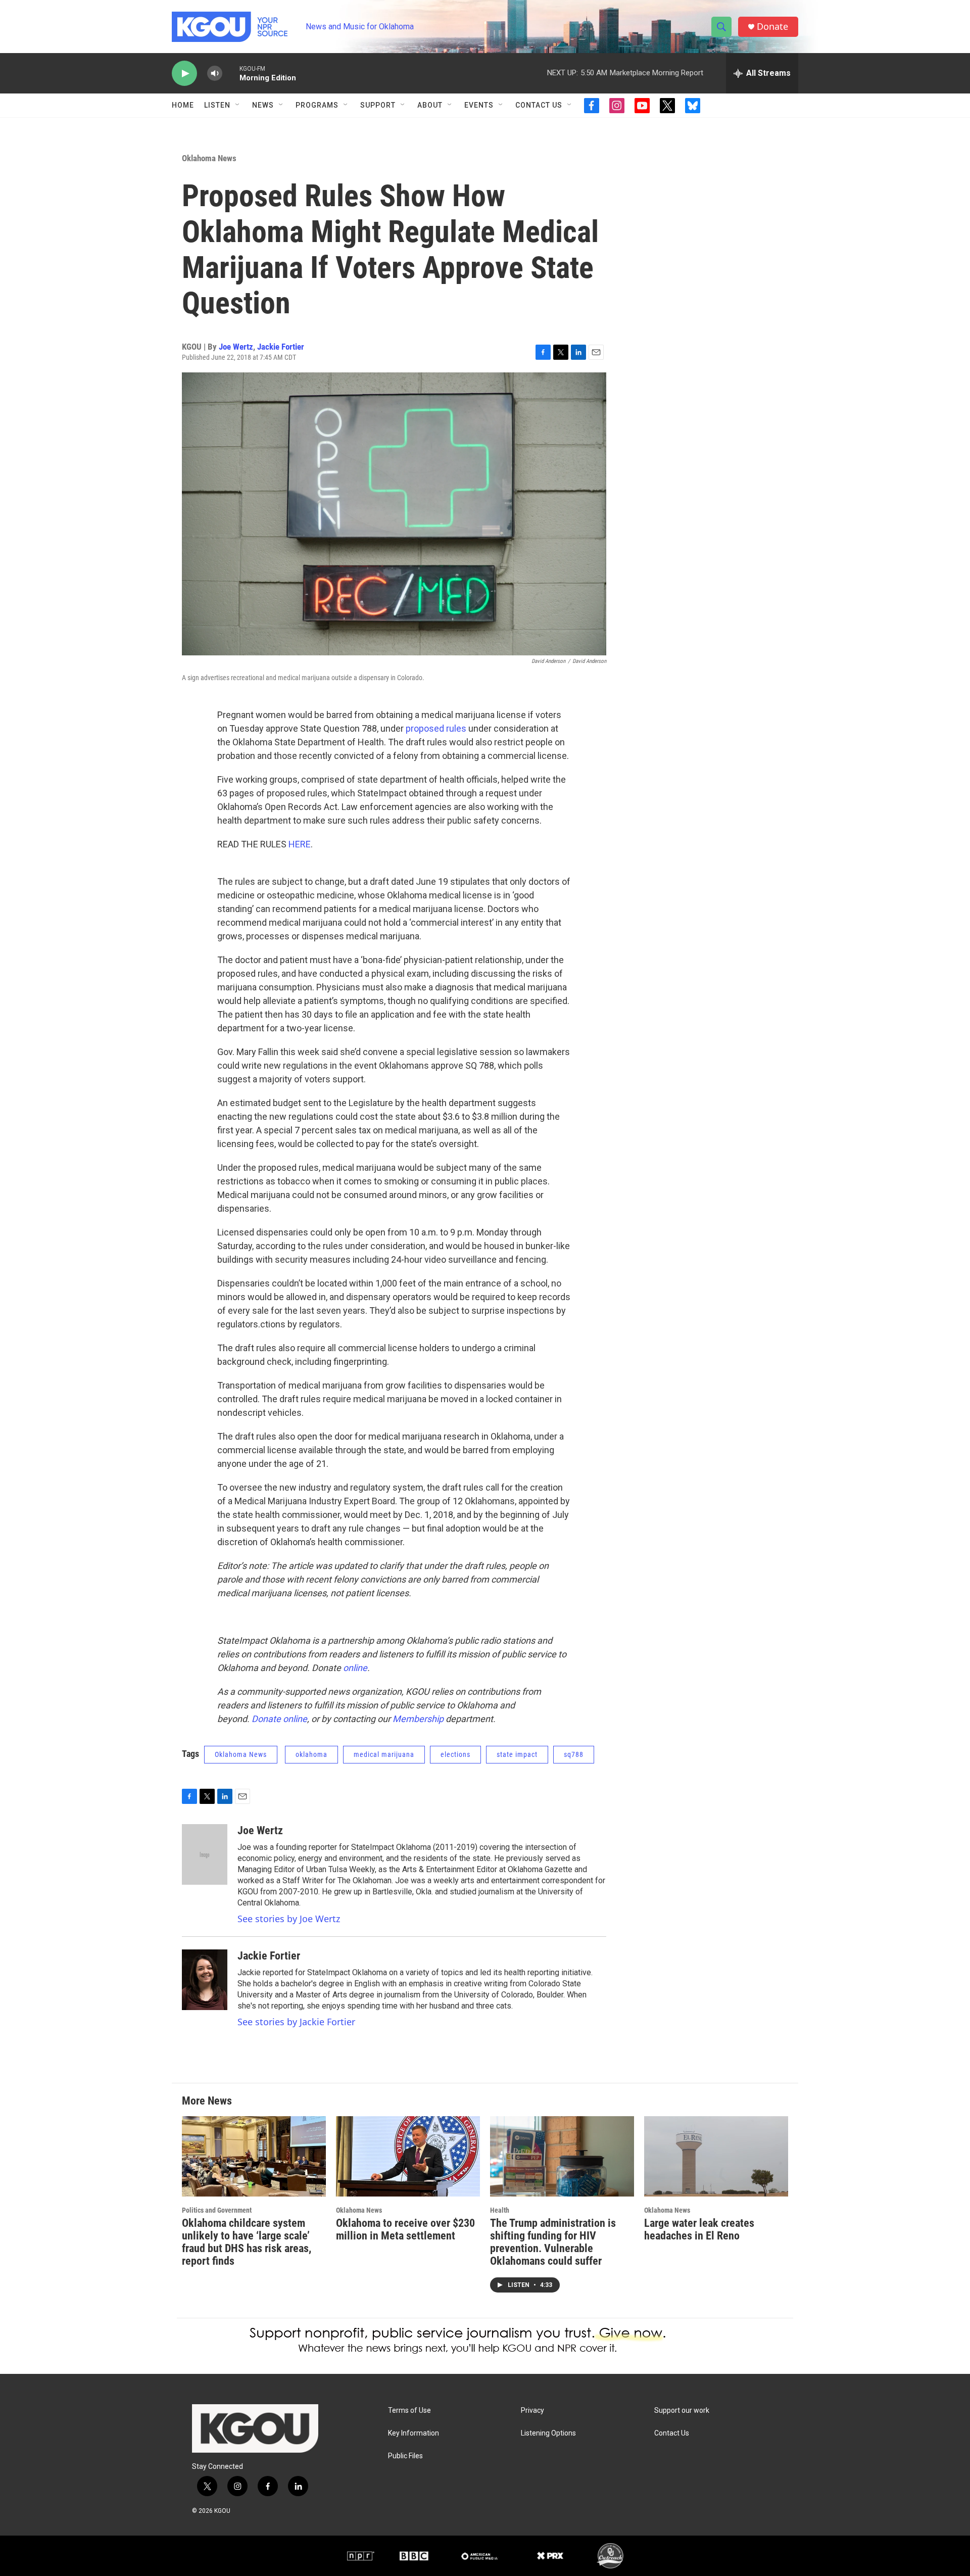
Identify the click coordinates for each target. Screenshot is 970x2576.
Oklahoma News (209, 158)
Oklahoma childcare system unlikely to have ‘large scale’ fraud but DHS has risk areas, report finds (247, 2242)
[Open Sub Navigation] (238, 105)
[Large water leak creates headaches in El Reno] (716, 2156)
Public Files (405, 2456)
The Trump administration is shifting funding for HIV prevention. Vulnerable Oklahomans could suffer (553, 2242)
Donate (772, 27)
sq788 (574, 1754)
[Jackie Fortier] (205, 1980)
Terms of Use (409, 2411)
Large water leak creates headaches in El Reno (699, 2229)
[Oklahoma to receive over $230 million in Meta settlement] (408, 2156)
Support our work (682, 2411)
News (263, 105)
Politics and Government (217, 2210)
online (355, 1668)
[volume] (215, 74)
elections (455, 1754)
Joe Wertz (236, 347)
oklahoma (311, 1754)
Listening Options (548, 2433)
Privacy (532, 2411)
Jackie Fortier (281, 347)
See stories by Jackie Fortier (296, 2022)
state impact (517, 1754)
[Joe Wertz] (205, 1854)
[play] (184, 74)
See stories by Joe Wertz (289, 1919)
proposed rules (436, 728)
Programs (317, 105)
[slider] (231, 73)
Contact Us (539, 105)
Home (183, 105)
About (430, 105)
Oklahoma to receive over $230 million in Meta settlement (405, 2229)
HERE (300, 844)
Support (378, 105)
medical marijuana (384, 1754)
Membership (418, 1719)
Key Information (414, 2433)
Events (479, 105)
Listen (217, 105)
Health (500, 2210)
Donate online (279, 1719)
